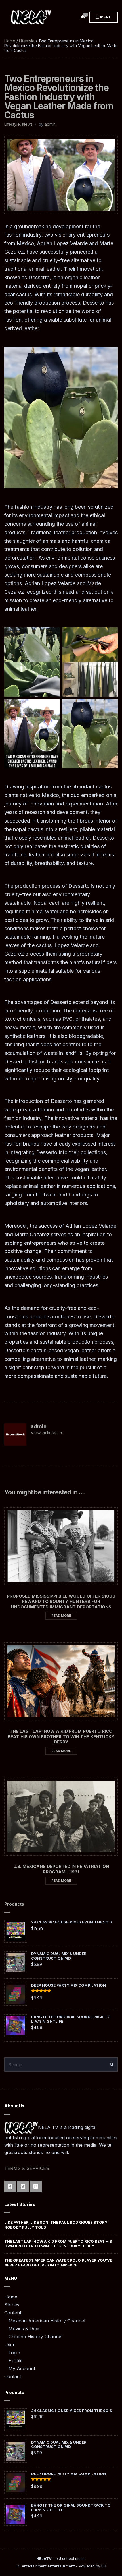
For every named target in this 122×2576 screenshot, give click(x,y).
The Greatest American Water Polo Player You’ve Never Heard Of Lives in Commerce (58, 2262)
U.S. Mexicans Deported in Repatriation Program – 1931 (61, 1869)
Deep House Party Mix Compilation (69, 1985)
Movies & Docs (25, 2329)
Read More (61, 1616)
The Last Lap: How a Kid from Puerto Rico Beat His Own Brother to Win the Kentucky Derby (61, 1737)
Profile (16, 2360)
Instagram (36, 2186)
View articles (45, 1432)
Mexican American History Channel (47, 2321)
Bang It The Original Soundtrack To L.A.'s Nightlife (71, 2019)
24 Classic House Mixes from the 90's (72, 1922)
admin (50, 124)
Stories (12, 2305)
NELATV (44, 2558)
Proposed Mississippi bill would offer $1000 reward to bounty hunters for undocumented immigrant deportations (61, 1601)
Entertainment (61, 2566)
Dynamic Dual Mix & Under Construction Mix (59, 1956)
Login (14, 2353)
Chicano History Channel (35, 2337)
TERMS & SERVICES (27, 2168)
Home (10, 41)
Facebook (10, 2186)
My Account (22, 2368)
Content (13, 2313)
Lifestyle (27, 41)
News (27, 124)
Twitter (23, 2186)
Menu (105, 17)
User (10, 2345)
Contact (13, 2376)
